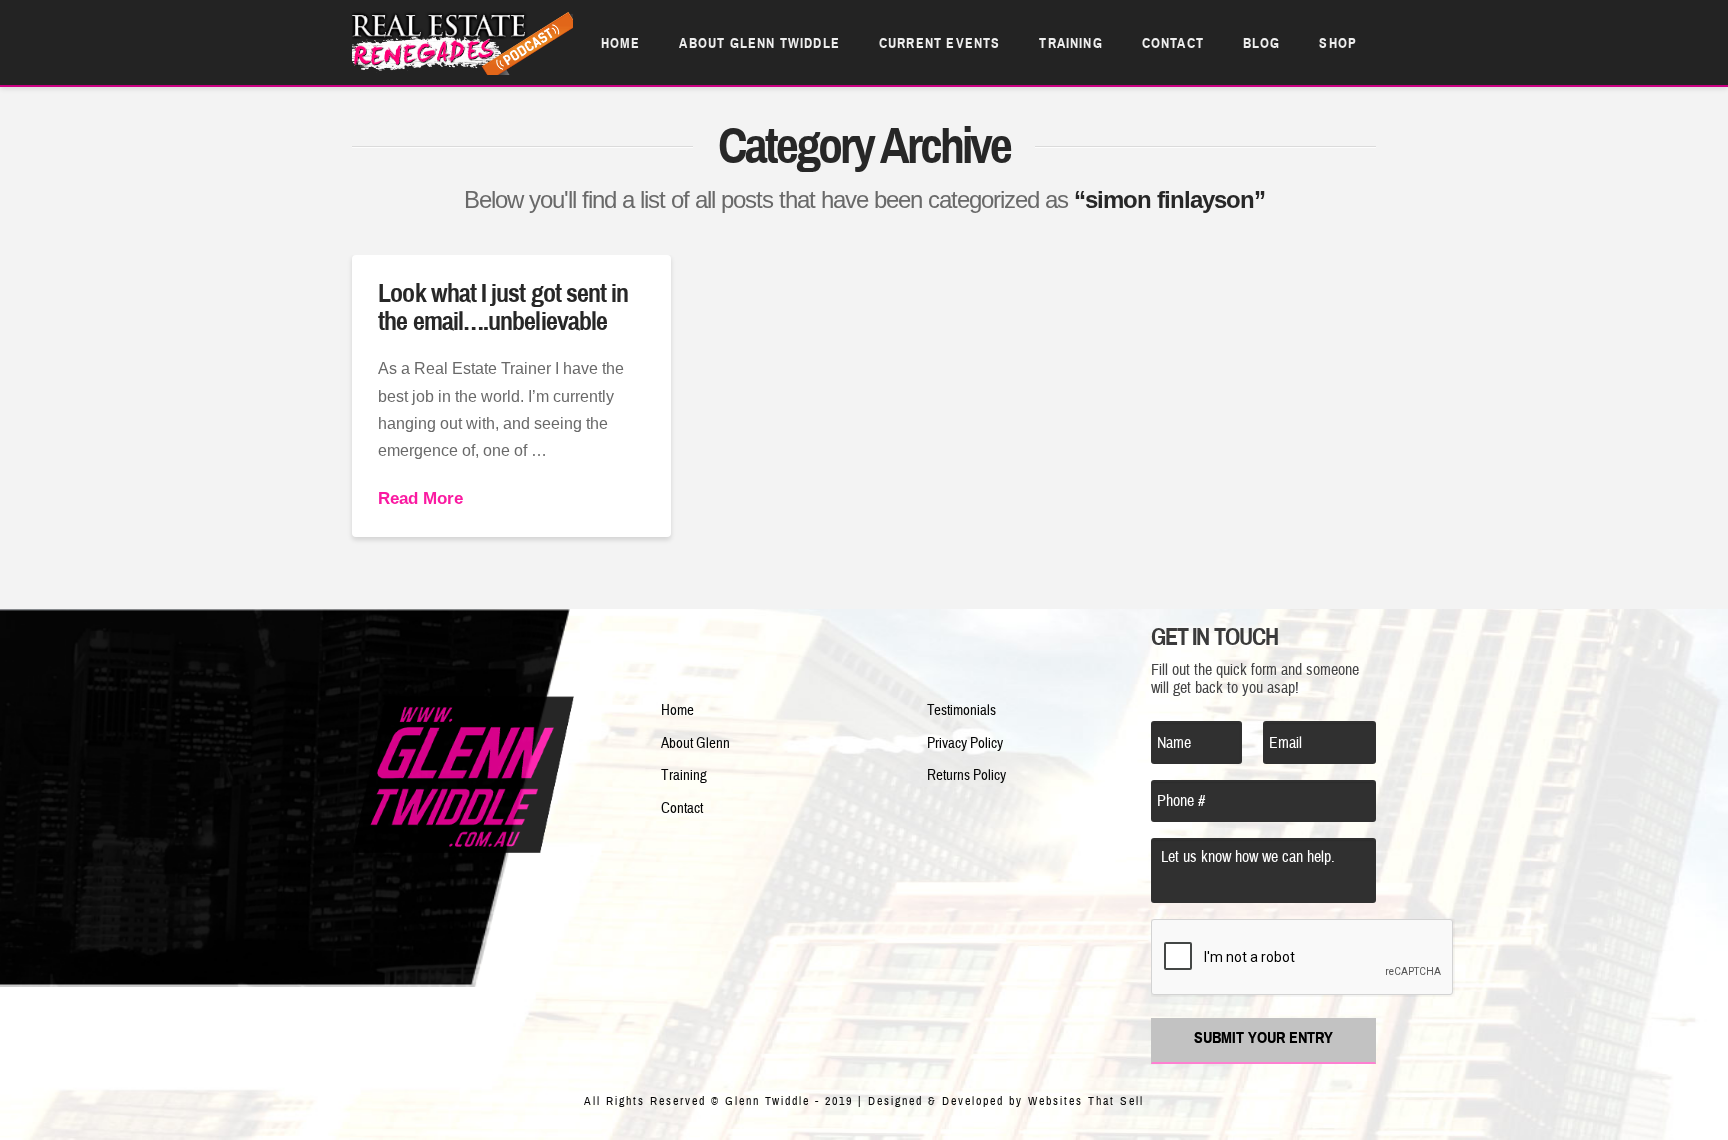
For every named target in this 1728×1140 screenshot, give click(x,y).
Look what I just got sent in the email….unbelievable (503, 307)
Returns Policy (966, 775)
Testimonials (961, 710)
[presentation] (1303, 958)
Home (677, 710)
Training (684, 775)
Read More (420, 498)
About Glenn (695, 743)
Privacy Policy (965, 743)
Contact (682, 808)
